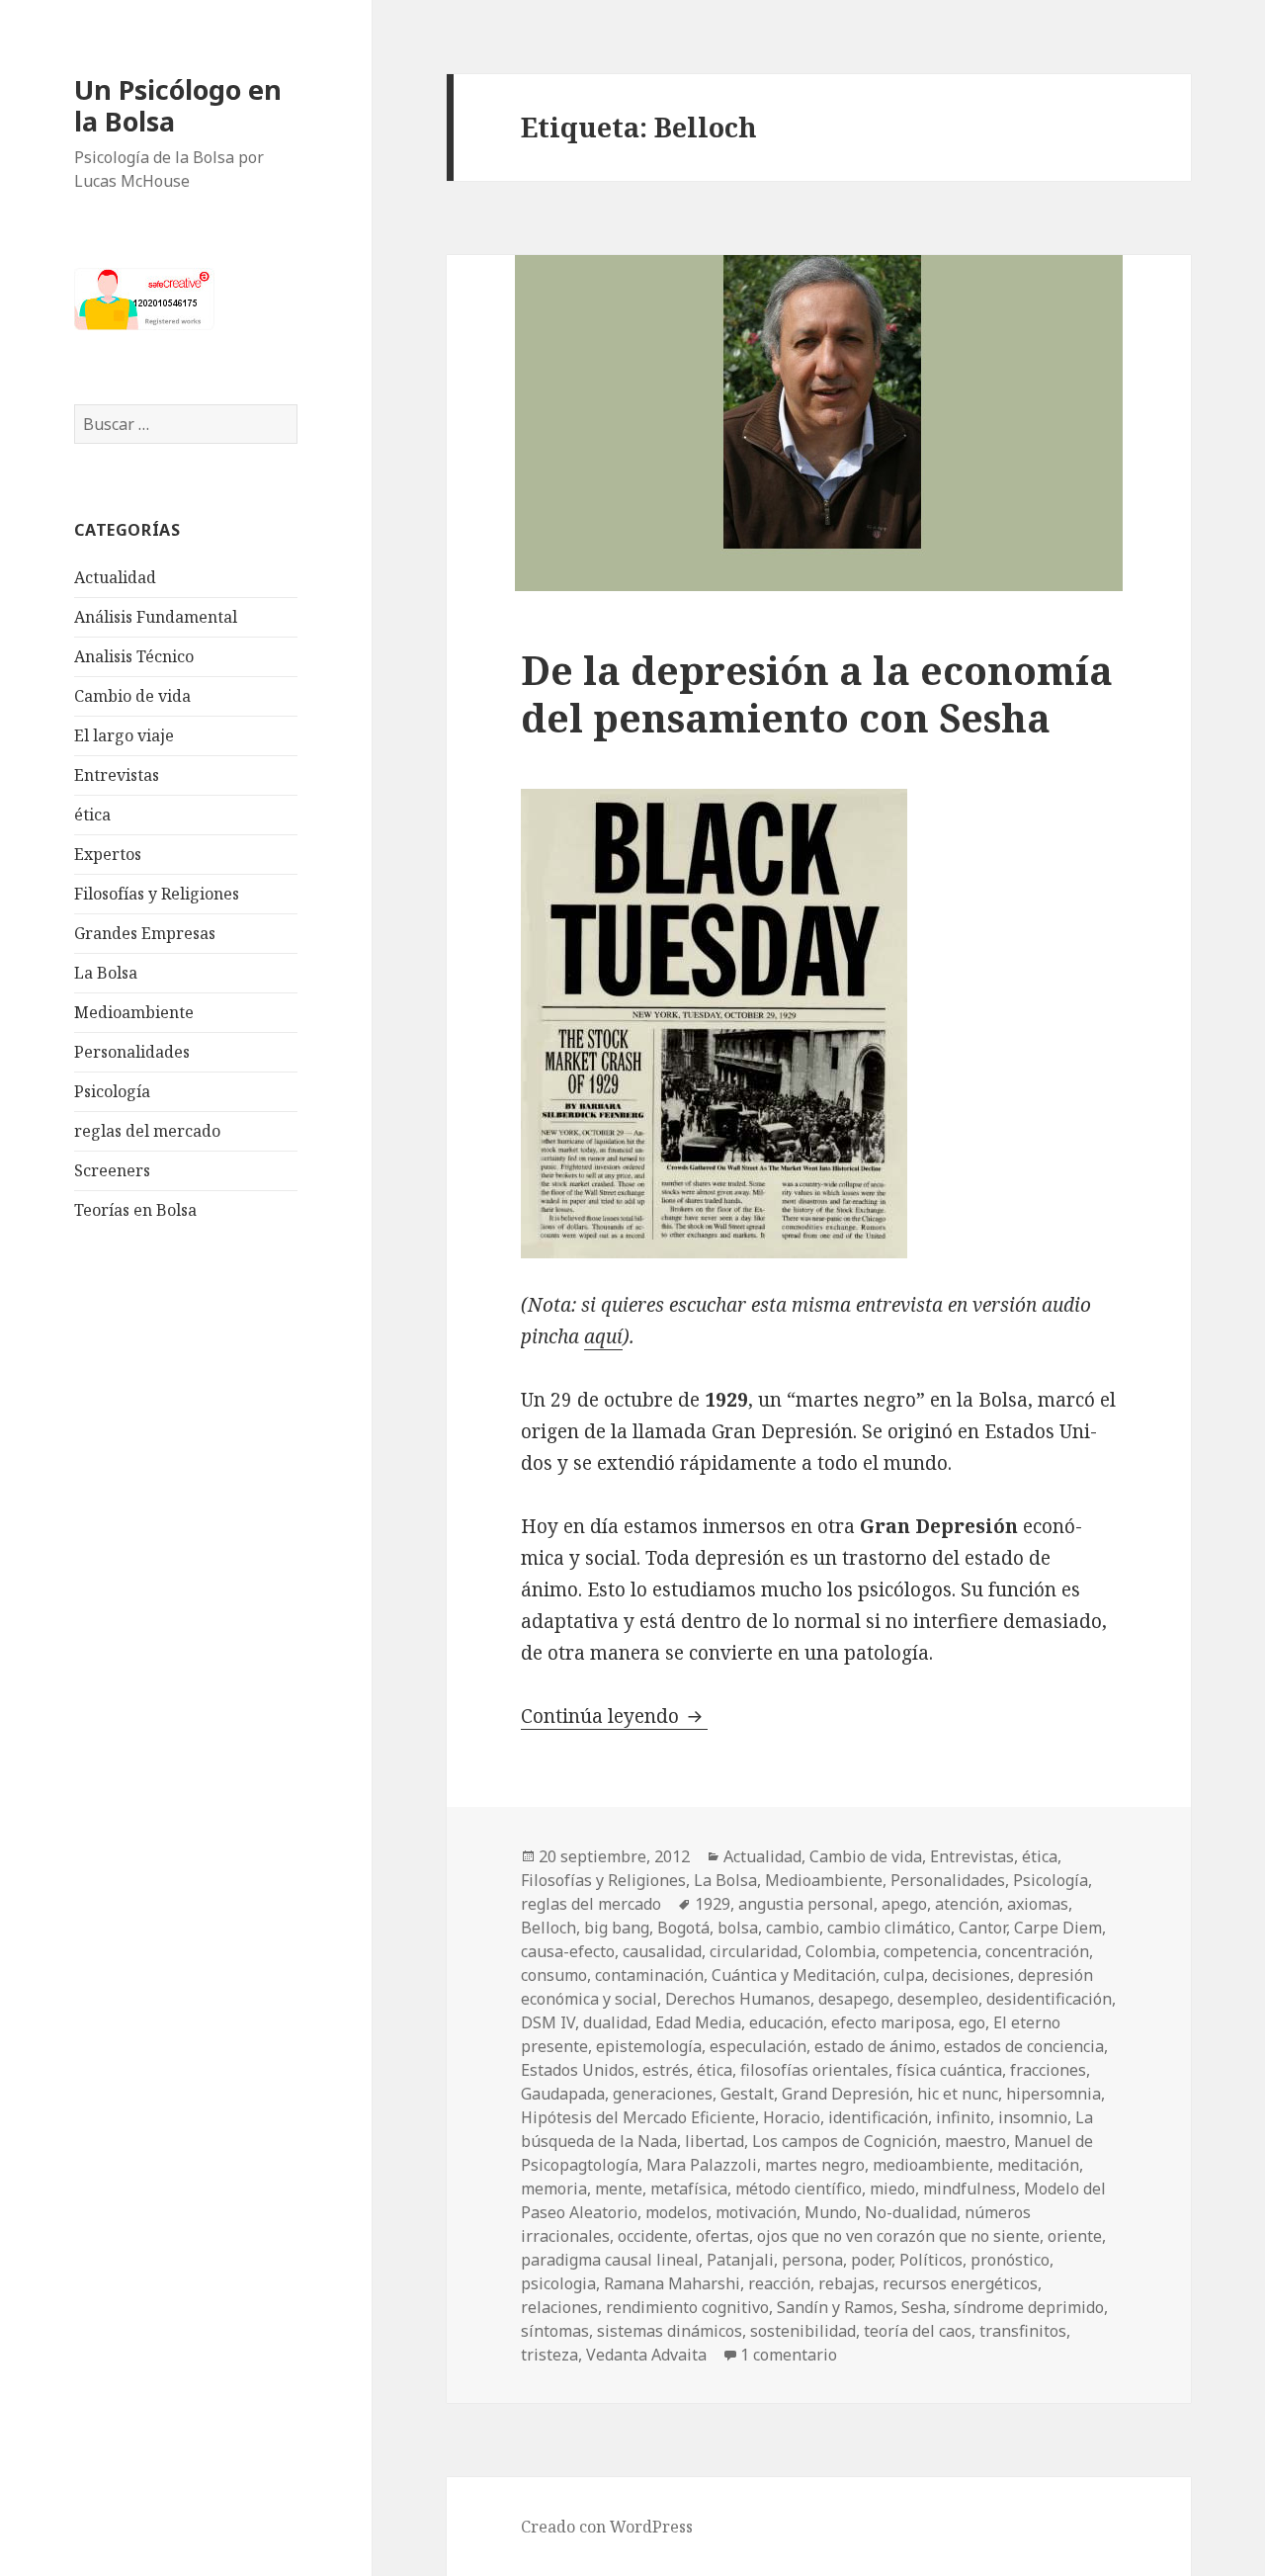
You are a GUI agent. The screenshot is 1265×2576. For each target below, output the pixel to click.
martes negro (815, 2165)
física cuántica (949, 2070)
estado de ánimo (875, 2046)
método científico (799, 2189)
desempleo (938, 1999)
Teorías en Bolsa (135, 1210)
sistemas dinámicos (670, 2331)
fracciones (1048, 2070)
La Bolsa (106, 973)
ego (972, 2022)
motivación (756, 2212)
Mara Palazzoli (702, 2165)
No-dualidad (911, 2212)
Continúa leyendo (614, 1716)
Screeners (112, 1170)
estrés (666, 2070)
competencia (930, 1951)
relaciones (559, 2307)
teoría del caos (918, 2331)
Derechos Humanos (738, 1999)
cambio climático (889, 1928)
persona (812, 2260)
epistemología (649, 2046)
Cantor (982, 1928)
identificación (878, 2117)
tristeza (549, 2355)
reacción (779, 2283)
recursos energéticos (960, 2283)
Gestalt (747, 2094)
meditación (1038, 2165)
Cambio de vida (132, 696)
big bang (617, 1928)
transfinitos (1023, 2331)
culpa (904, 1975)
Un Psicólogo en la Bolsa (178, 105)
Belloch (548, 1928)
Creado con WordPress (607, 2527)
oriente (1075, 2236)
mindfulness (970, 2189)
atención (967, 1904)
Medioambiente (134, 1012)
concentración (1037, 1951)
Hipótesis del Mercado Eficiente (638, 2117)
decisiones (971, 1975)
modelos (676, 2212)
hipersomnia (1054, 2094)
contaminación (649, 1975)
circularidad (754, 1951)
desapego (854, 1999)
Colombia (841, 1951)
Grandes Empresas (145, 933)
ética (92, 815)
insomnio (1033, 2117)
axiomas (1038, 1904)
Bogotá (683, 1928)
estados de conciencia (1024, 2046)
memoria (554, 2189)
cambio (793, 1928)
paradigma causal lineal (610, 2260)
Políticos (931, 2260)
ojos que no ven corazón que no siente (898, 2236)
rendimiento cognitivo (687, 2307)
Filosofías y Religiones (157, 894)
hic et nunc (958, 2094)
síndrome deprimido (1029, 2307)
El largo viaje (124, 735)
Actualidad (115, 577)
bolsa (738, 1928)
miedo (892, 2189)
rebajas (846, 2283)
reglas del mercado (147, 1131)
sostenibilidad (803, 2331)
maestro (975, 2141)
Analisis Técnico (134, 656)
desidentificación (1049, 1999)
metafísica (689, 2189)
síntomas (555, 2331)
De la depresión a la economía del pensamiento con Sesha (817, 693)
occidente (653, 2236)
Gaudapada (563, 2094)
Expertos (108, 854)
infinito (963, 2117)
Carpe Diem (1058, 1928)
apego (904, 1904)
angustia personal (806, 1904)
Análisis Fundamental (156, 617)
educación (786, 2022)
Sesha (924, 2307)
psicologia (558, 2283)
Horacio (792, 2117)
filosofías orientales (814, 2070)
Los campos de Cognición (844, 2141)
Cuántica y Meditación (794, 1975)
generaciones (663, 2094)
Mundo (831, 2212)
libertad (715, 2141)
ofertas (722, 2236)
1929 (713, 1904)
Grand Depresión (845, 2094)
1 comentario (789, 2355)
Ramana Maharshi (672, 2283)
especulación (758, 2046)
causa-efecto (568, 1951)
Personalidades (132, 1052)
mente (619, 2189)
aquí (603, 1336)
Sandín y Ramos (835, 2307)
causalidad (662, 1951)
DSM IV (548, 2022)
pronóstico (1010, 2260)
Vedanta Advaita (646, 2355)
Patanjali (740, 2260)
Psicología (112, 1091)
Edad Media (698, 2022)
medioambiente (931, 2165)
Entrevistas (117, 775)
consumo (554, 1975)
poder (871, 2260)
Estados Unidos (578, 2070)
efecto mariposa (891, 2022)
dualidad (615, 2022)
